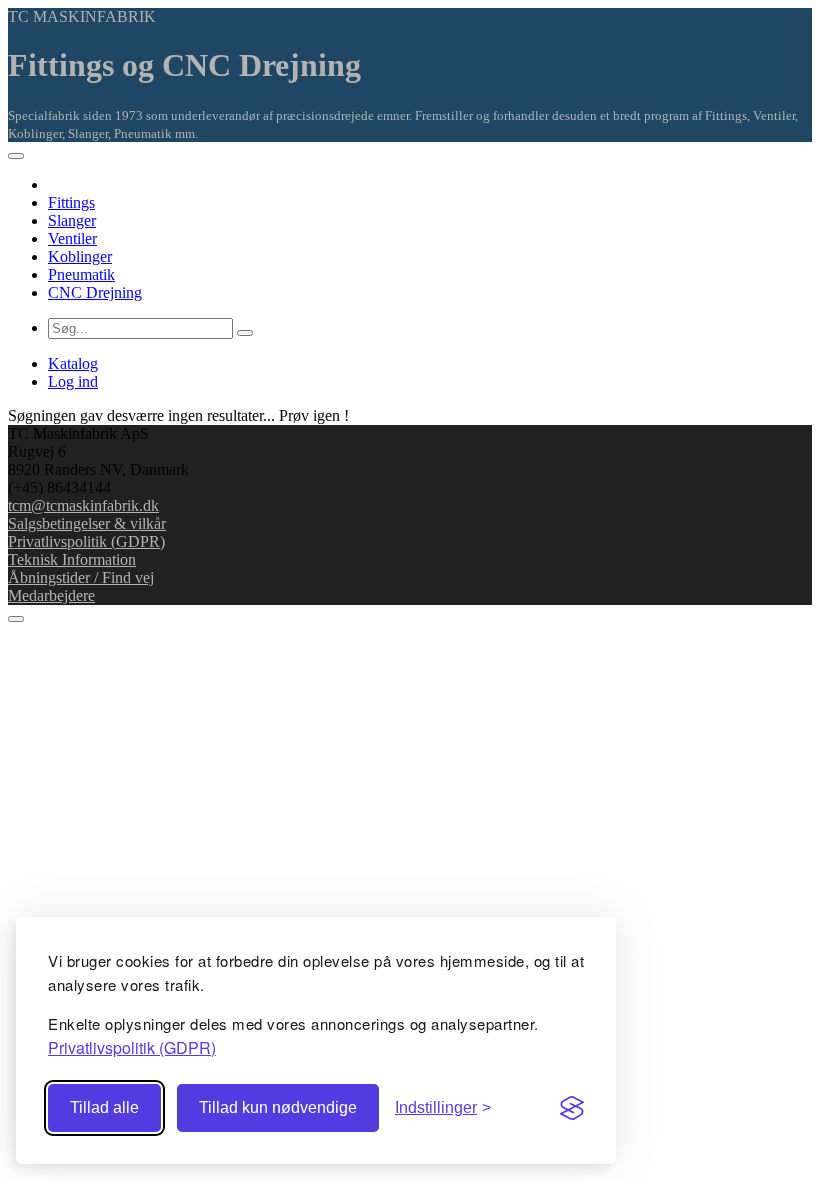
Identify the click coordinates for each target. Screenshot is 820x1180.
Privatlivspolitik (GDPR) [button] (132, 1047)
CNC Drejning (95, 292)
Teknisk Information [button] (72, 559)
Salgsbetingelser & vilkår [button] (87, 523)
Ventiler (72, 238)
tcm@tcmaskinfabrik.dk (83, 505)
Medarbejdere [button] (51, 595)
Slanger (72, 220)
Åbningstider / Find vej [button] (81, 577)
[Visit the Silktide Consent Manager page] (572, 1108)
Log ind (73, 381)
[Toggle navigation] (16, 156)
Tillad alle (104, 1107)
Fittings (71, 202)
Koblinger (80, 256)
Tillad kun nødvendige (278, 1107)
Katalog (73, 363)
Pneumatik (81, 274)
